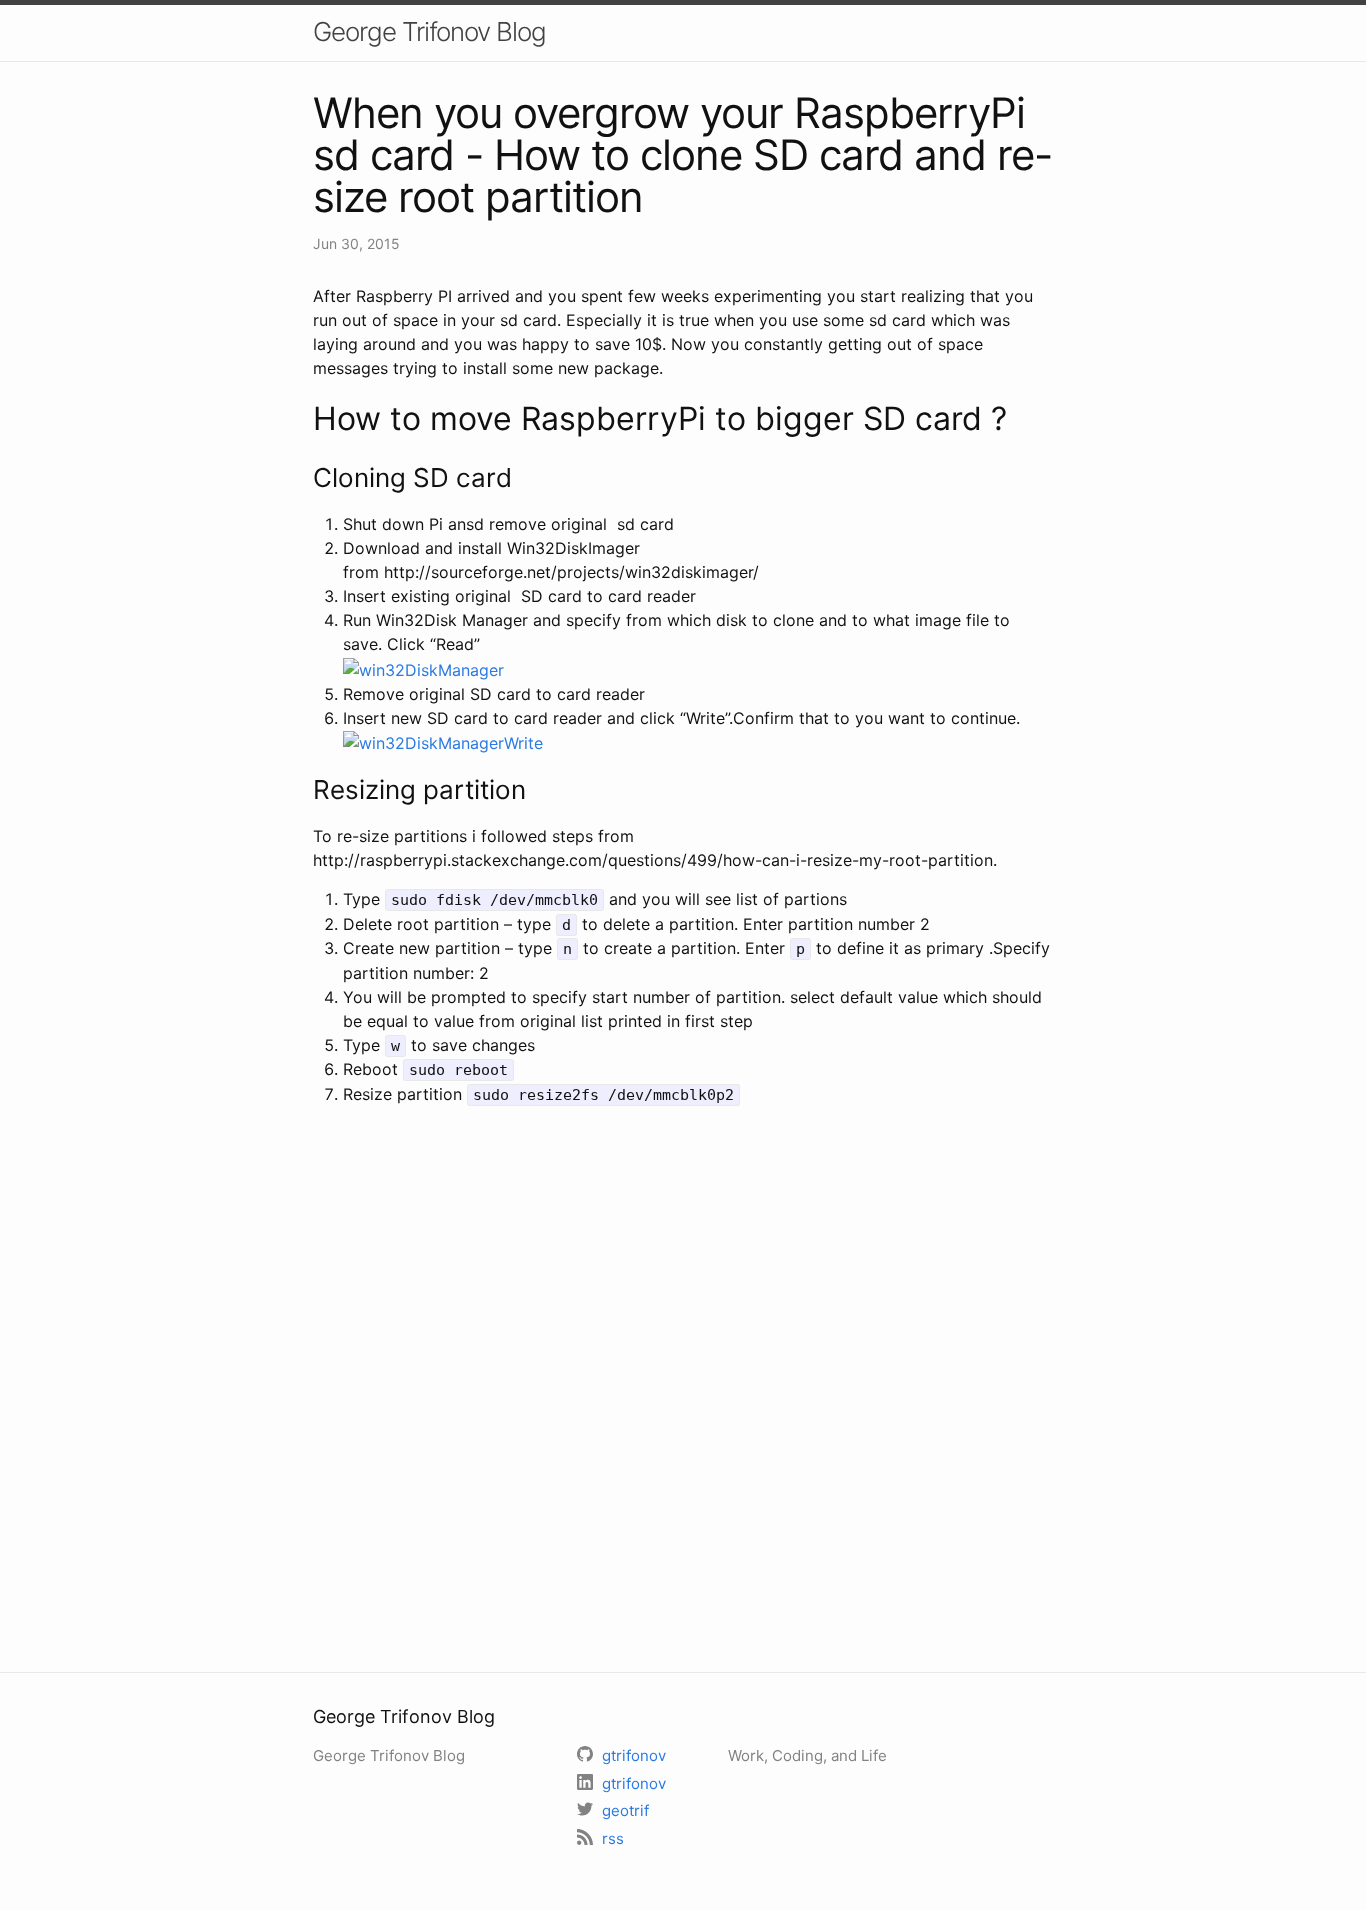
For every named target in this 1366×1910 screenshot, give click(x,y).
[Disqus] (683, 1386)
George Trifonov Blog (429, 31)
